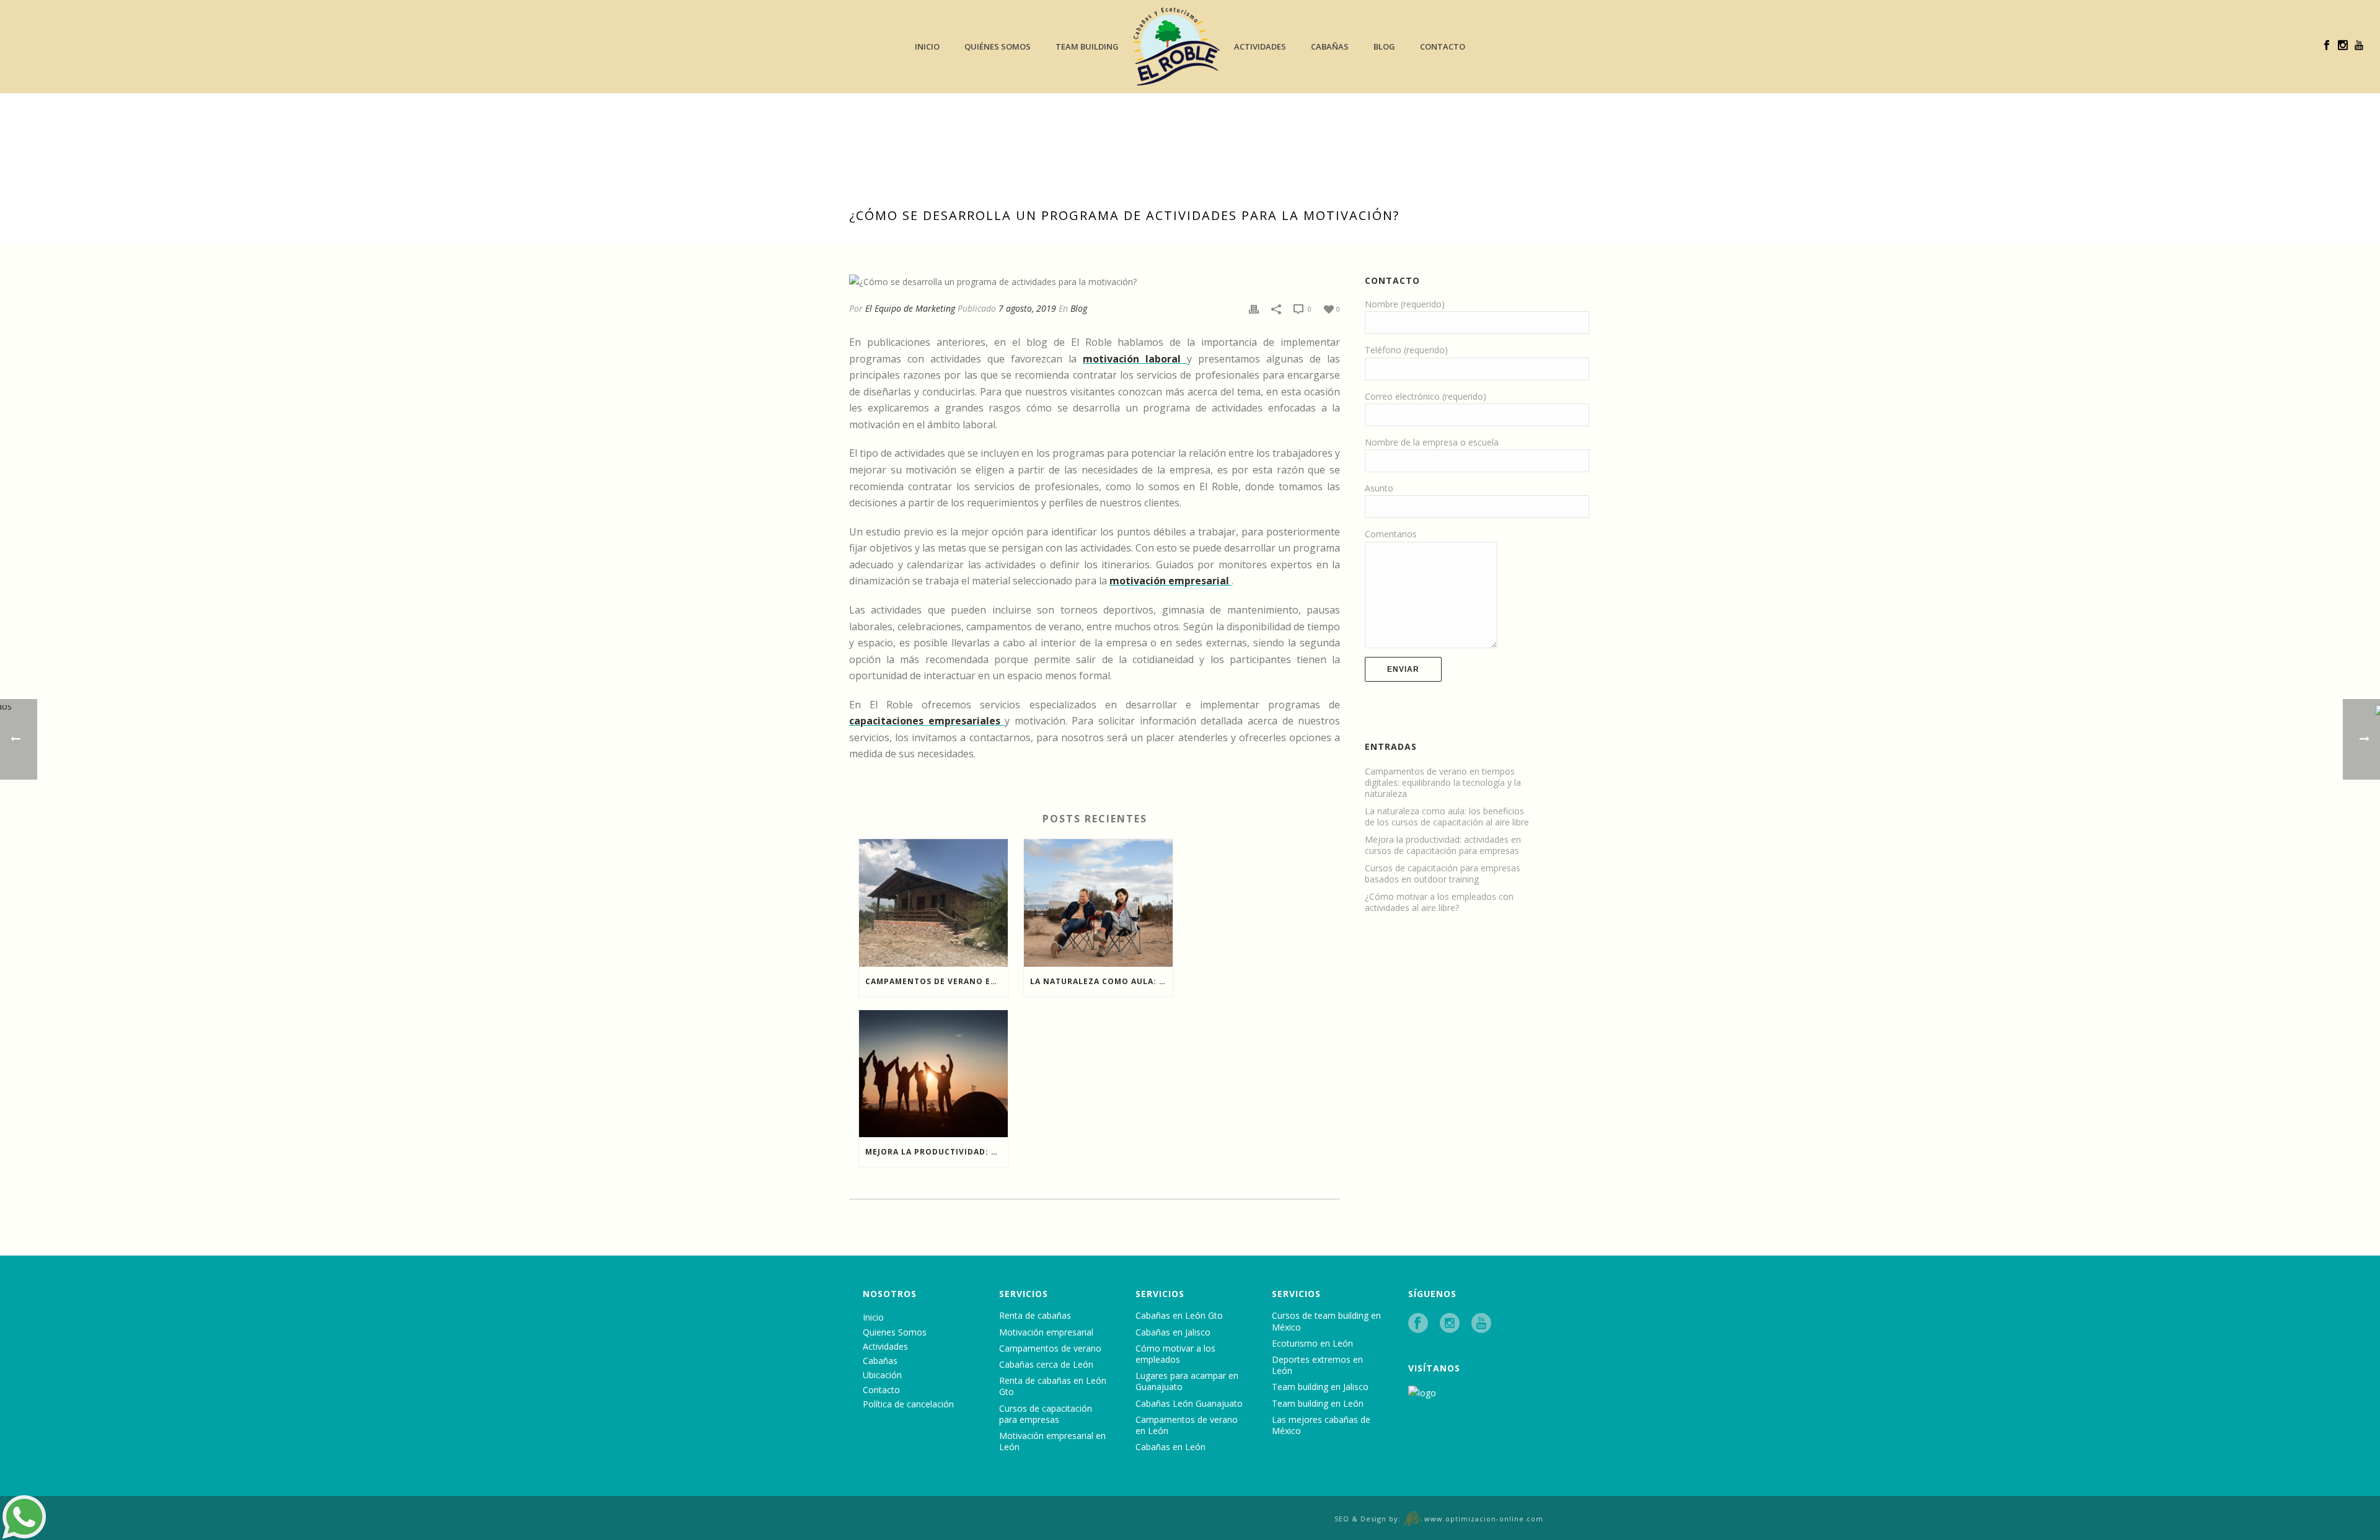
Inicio (927, 46)
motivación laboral (1135, 359)
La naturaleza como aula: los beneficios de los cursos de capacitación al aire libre (1101, 981)
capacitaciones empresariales (927, 721)
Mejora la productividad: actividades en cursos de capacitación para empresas (937, 1152)
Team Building (1087, 46)
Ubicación (882, 1375)
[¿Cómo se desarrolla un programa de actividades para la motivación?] (1095, 281)
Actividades (1260, 46)
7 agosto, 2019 (1027, 308)
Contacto (1443, 46)
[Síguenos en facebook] (1418, 1323)
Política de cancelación (908, 1404)
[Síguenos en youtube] (1481, 1323)
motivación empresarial (1170, 581)
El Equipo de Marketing (910, 308)
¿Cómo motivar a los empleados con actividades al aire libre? (1439, 902)
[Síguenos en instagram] (1450, 1323)
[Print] (1254, 308)
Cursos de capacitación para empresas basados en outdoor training (1443, 874)
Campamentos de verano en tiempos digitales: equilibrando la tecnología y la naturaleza (937, 981)
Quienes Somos (895, 1332)
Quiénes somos (998, 46)
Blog (1384, 46)
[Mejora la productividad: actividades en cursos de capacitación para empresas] (933, 1074)
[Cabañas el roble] (1177, 46)
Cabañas (1330, 46)
